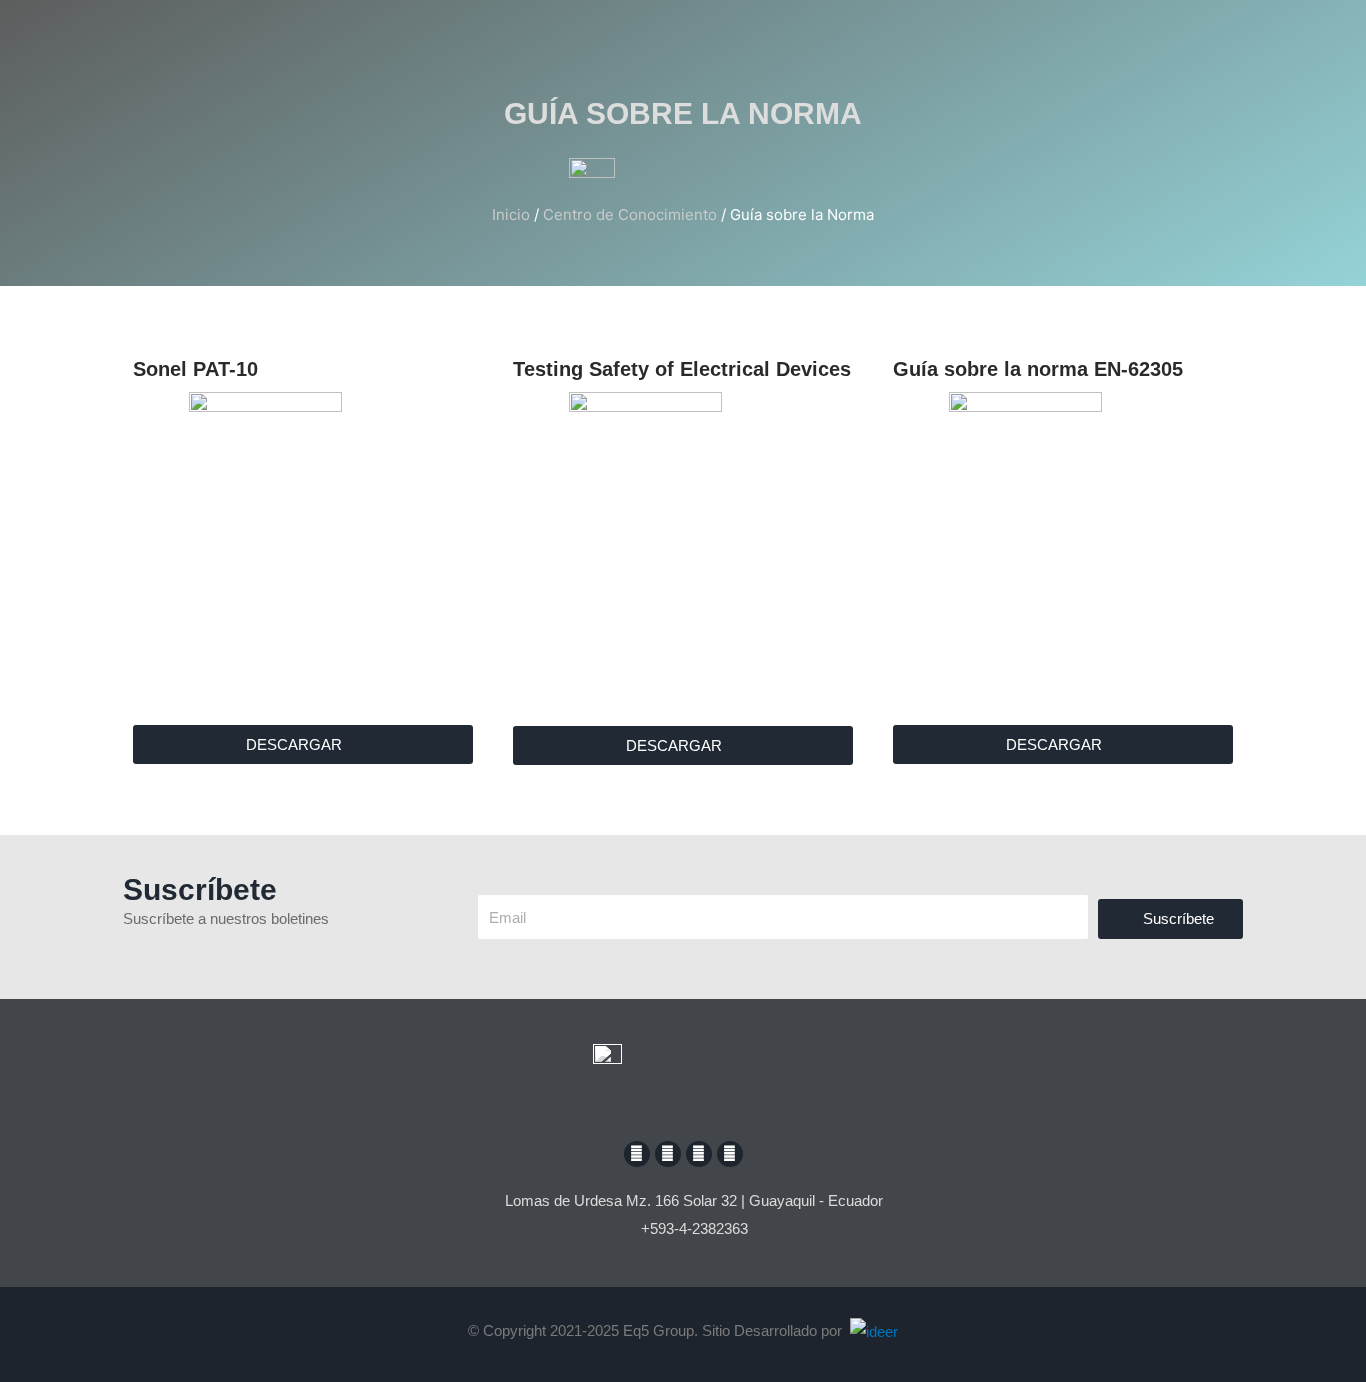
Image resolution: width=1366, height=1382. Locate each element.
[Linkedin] (730, 1154)
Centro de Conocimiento (630, 214)
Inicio (511, 214)
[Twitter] (699, 1154)
